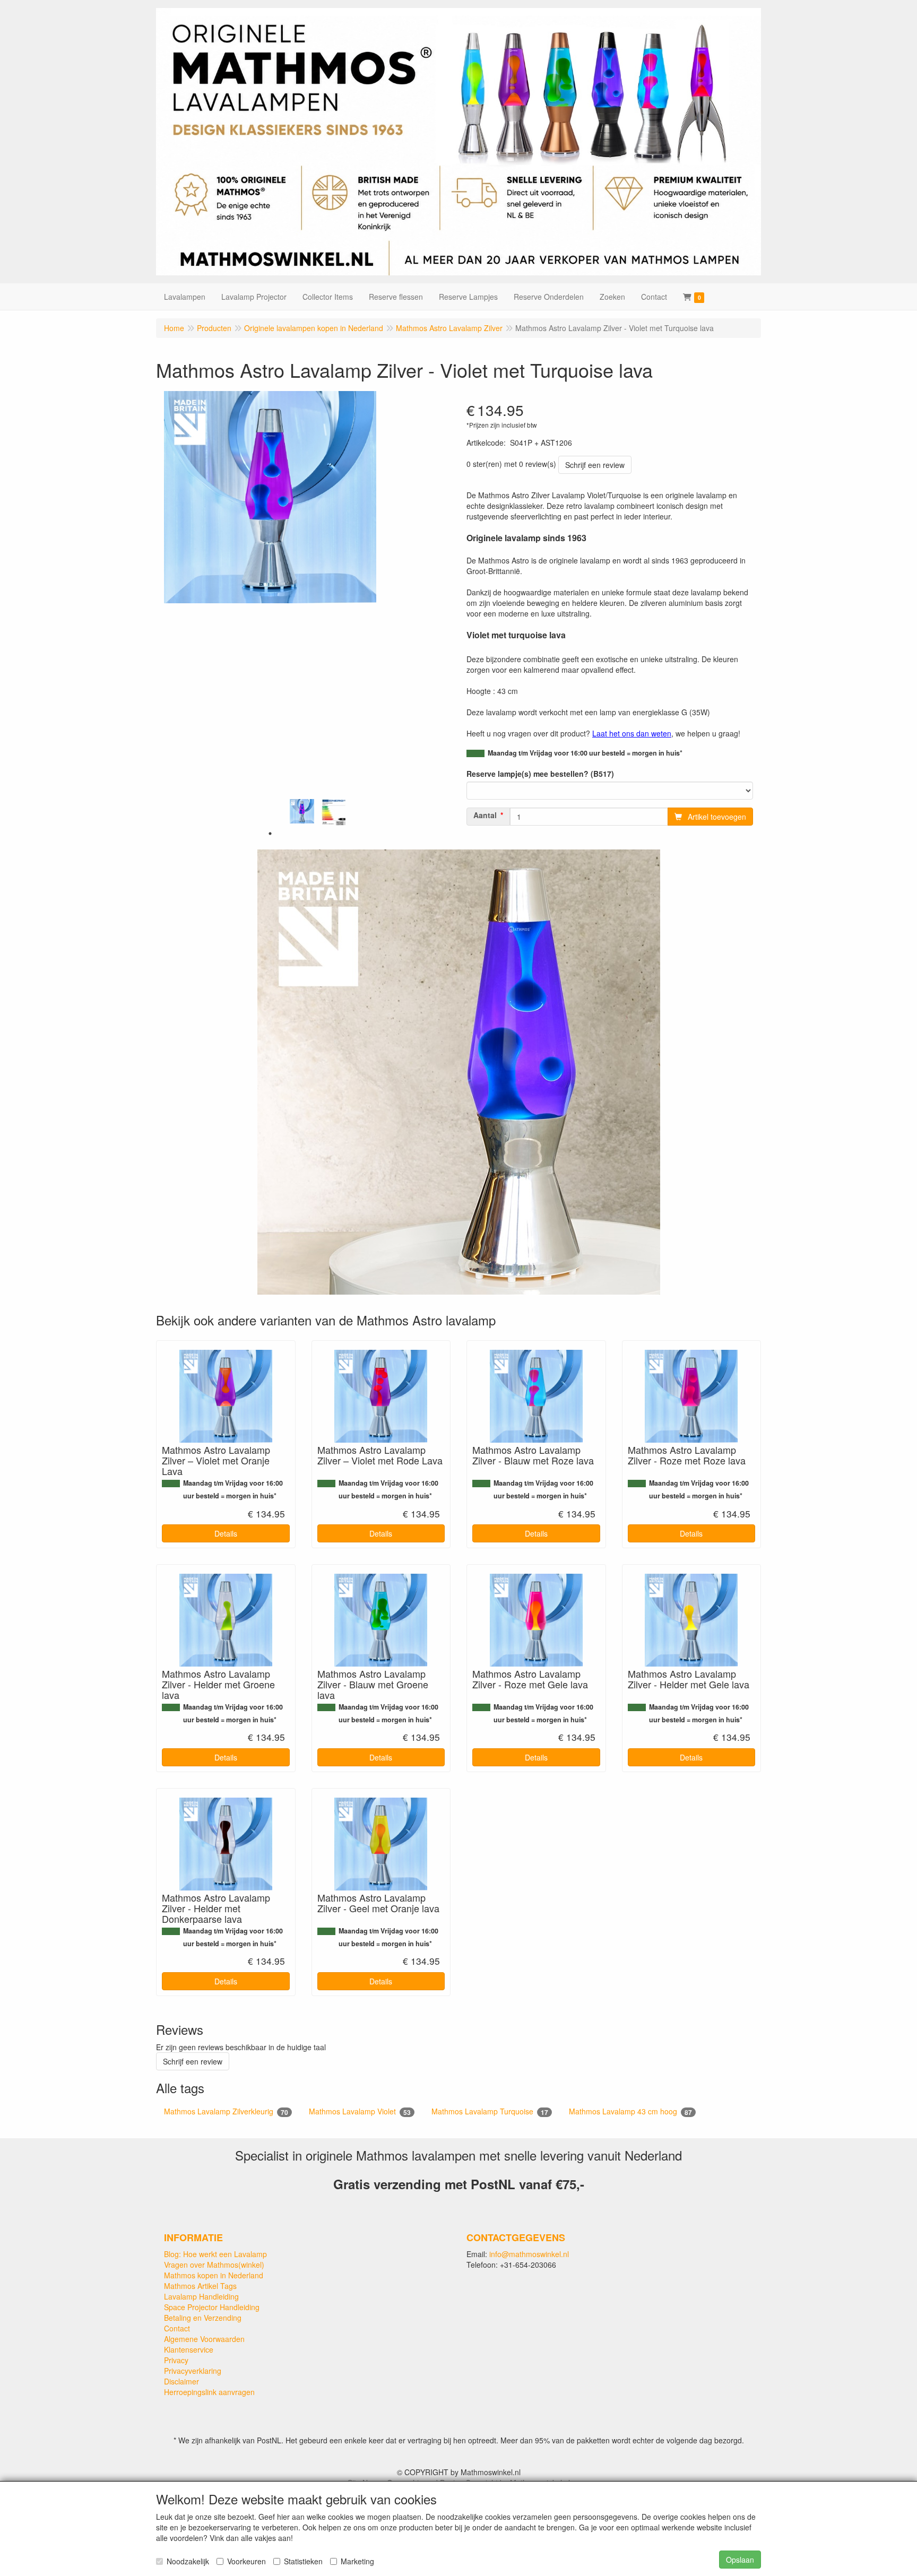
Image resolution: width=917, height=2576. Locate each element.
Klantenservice (189, 2349)
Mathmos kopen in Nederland (214, 2275)
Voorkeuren (246, 2561)
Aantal (485, 815)
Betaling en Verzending (203, 2318)
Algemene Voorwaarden (204, 2339)
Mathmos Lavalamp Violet (360, 2111)
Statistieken (303, 2561)
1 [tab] (270, 834)
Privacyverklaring (193, 2371)
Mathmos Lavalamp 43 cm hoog (630, 2111)
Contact (177, 2328)
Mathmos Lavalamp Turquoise (490, 2111)
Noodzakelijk (188, 2561)
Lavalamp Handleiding (201, 2296)
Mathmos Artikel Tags (200, 2286)
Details (226, 1533)
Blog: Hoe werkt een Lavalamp (215, 2254)
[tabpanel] (302, 811)
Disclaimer (181, 2381)
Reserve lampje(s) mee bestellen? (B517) (540, 774)
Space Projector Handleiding (212, 2307)
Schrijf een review (595, 465)
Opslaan (740, 2560)
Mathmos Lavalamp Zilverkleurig (226, 2111)
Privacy (176, 2360)
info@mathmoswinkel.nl (529, 2254)
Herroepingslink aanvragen (209, 2392)
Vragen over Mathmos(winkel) (214, 2265)
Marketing (357, 2561)
